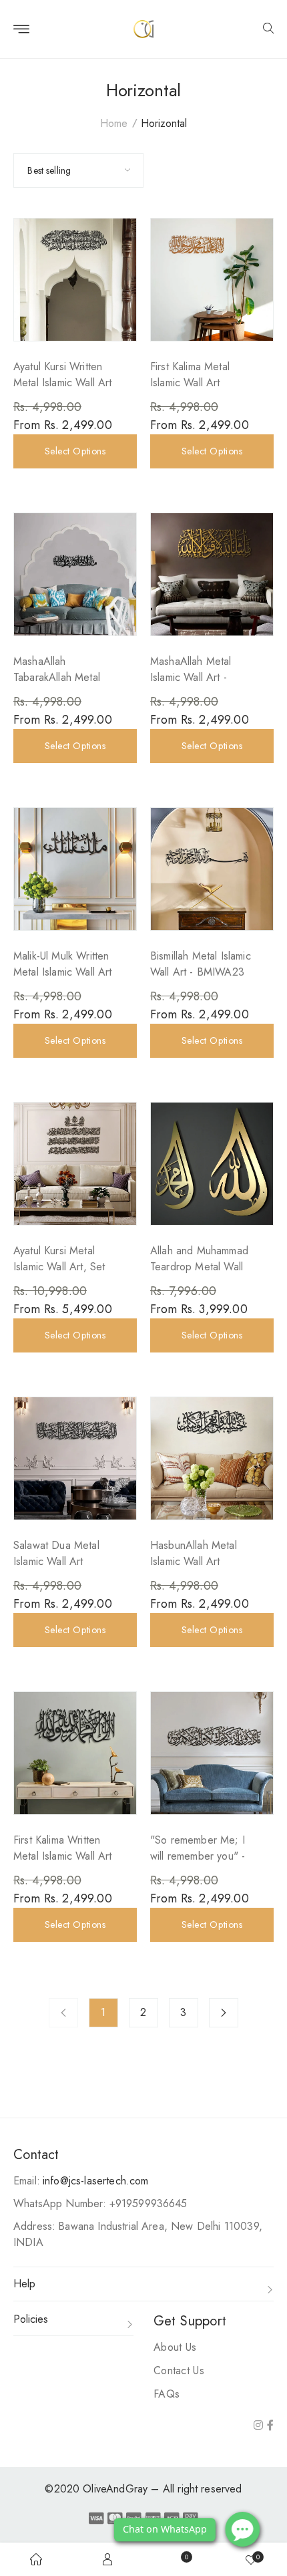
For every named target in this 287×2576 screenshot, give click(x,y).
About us (175, 2347)
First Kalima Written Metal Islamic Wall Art (63, 1848)
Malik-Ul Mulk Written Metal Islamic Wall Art (63, 964)
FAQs (167, 2394)
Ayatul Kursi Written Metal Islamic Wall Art (63, 375)
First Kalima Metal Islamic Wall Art (190, 375)
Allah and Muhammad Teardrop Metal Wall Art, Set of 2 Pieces (199, 1267)
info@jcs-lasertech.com (96, 2181)
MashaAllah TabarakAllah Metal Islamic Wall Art (57, 677)
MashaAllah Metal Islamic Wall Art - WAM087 (191, 677)
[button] (268, 29)
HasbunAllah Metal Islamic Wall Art (194, 1553)
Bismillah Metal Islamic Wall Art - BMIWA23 (201, 964)
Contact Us (179, 2371)
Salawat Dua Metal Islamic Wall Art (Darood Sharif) (56, 1561)
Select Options (75, 451)
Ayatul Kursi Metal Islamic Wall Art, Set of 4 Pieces (59, 1267)
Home (114, 123)
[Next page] (224, 2013)
